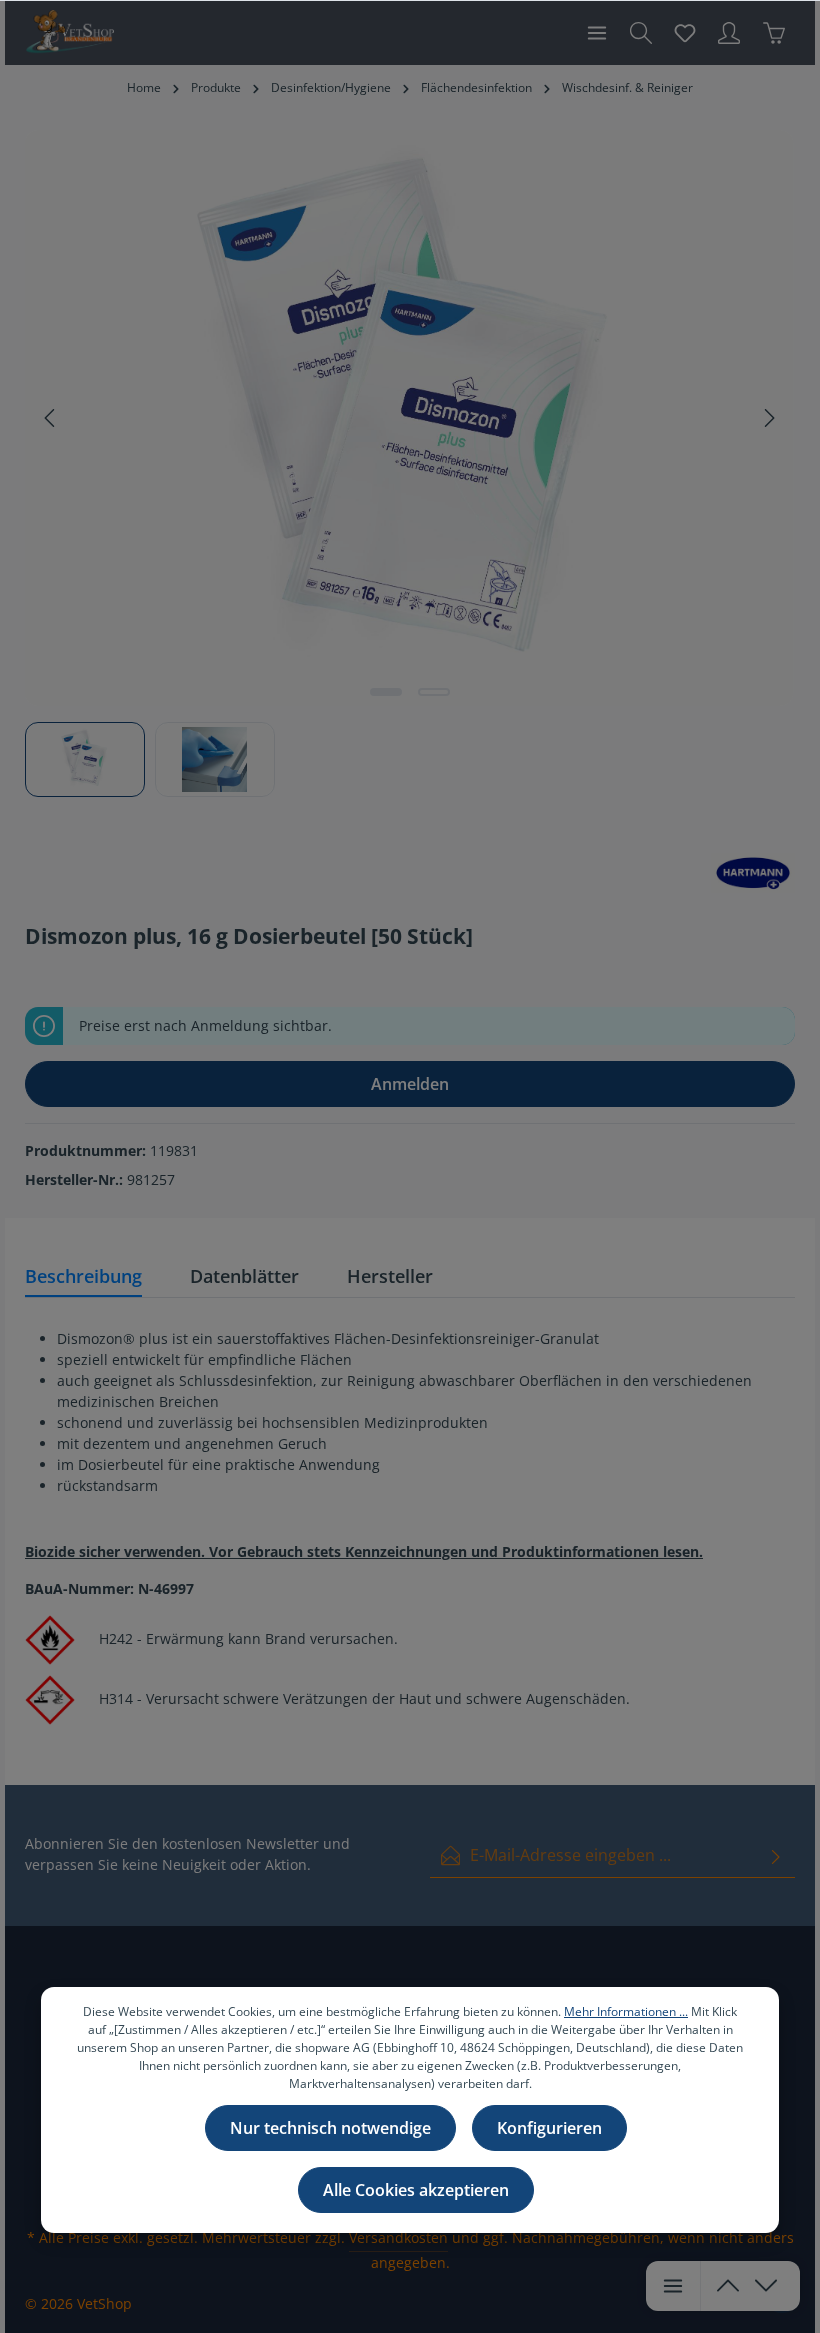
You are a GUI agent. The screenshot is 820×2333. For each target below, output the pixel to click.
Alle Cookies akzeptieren (416, 2190)
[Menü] (597, 33)
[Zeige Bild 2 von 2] (434, 692)
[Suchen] (641, 33)
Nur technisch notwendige (330, 2128)
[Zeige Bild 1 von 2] (386, 692)
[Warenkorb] (774, 33)
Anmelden (410, 1084)
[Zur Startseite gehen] (69, 33)
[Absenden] (776, 1855)
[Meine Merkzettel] (685, 33)
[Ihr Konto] (729, 33)
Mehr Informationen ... (626, 2011)
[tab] (83, 1277)
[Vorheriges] (51, 418)
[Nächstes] (768, 418)
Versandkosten (398, 2237)
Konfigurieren (549, 2128)
